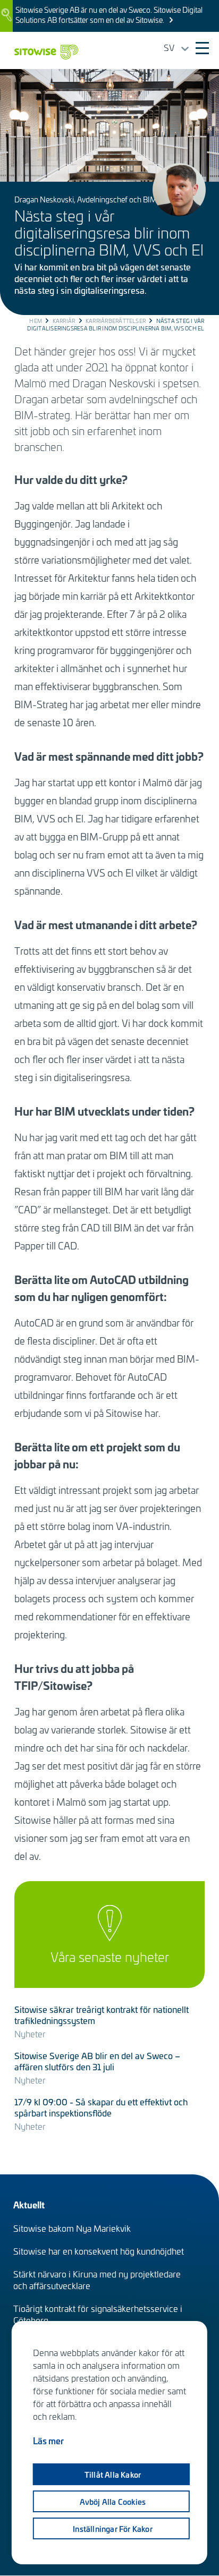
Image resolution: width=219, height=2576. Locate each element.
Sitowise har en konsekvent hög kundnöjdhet (99, 2251)
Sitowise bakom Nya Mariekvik (72, 2228)
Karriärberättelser (116, 321)
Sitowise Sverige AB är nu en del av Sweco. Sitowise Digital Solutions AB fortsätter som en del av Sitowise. (109, 15)
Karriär (64, 321)
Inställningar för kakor (113, 2529)
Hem (36, 321)
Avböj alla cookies (113, 2502)
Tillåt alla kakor (113, 2475)
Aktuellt (29, 2204)
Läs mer (48, 2441)
